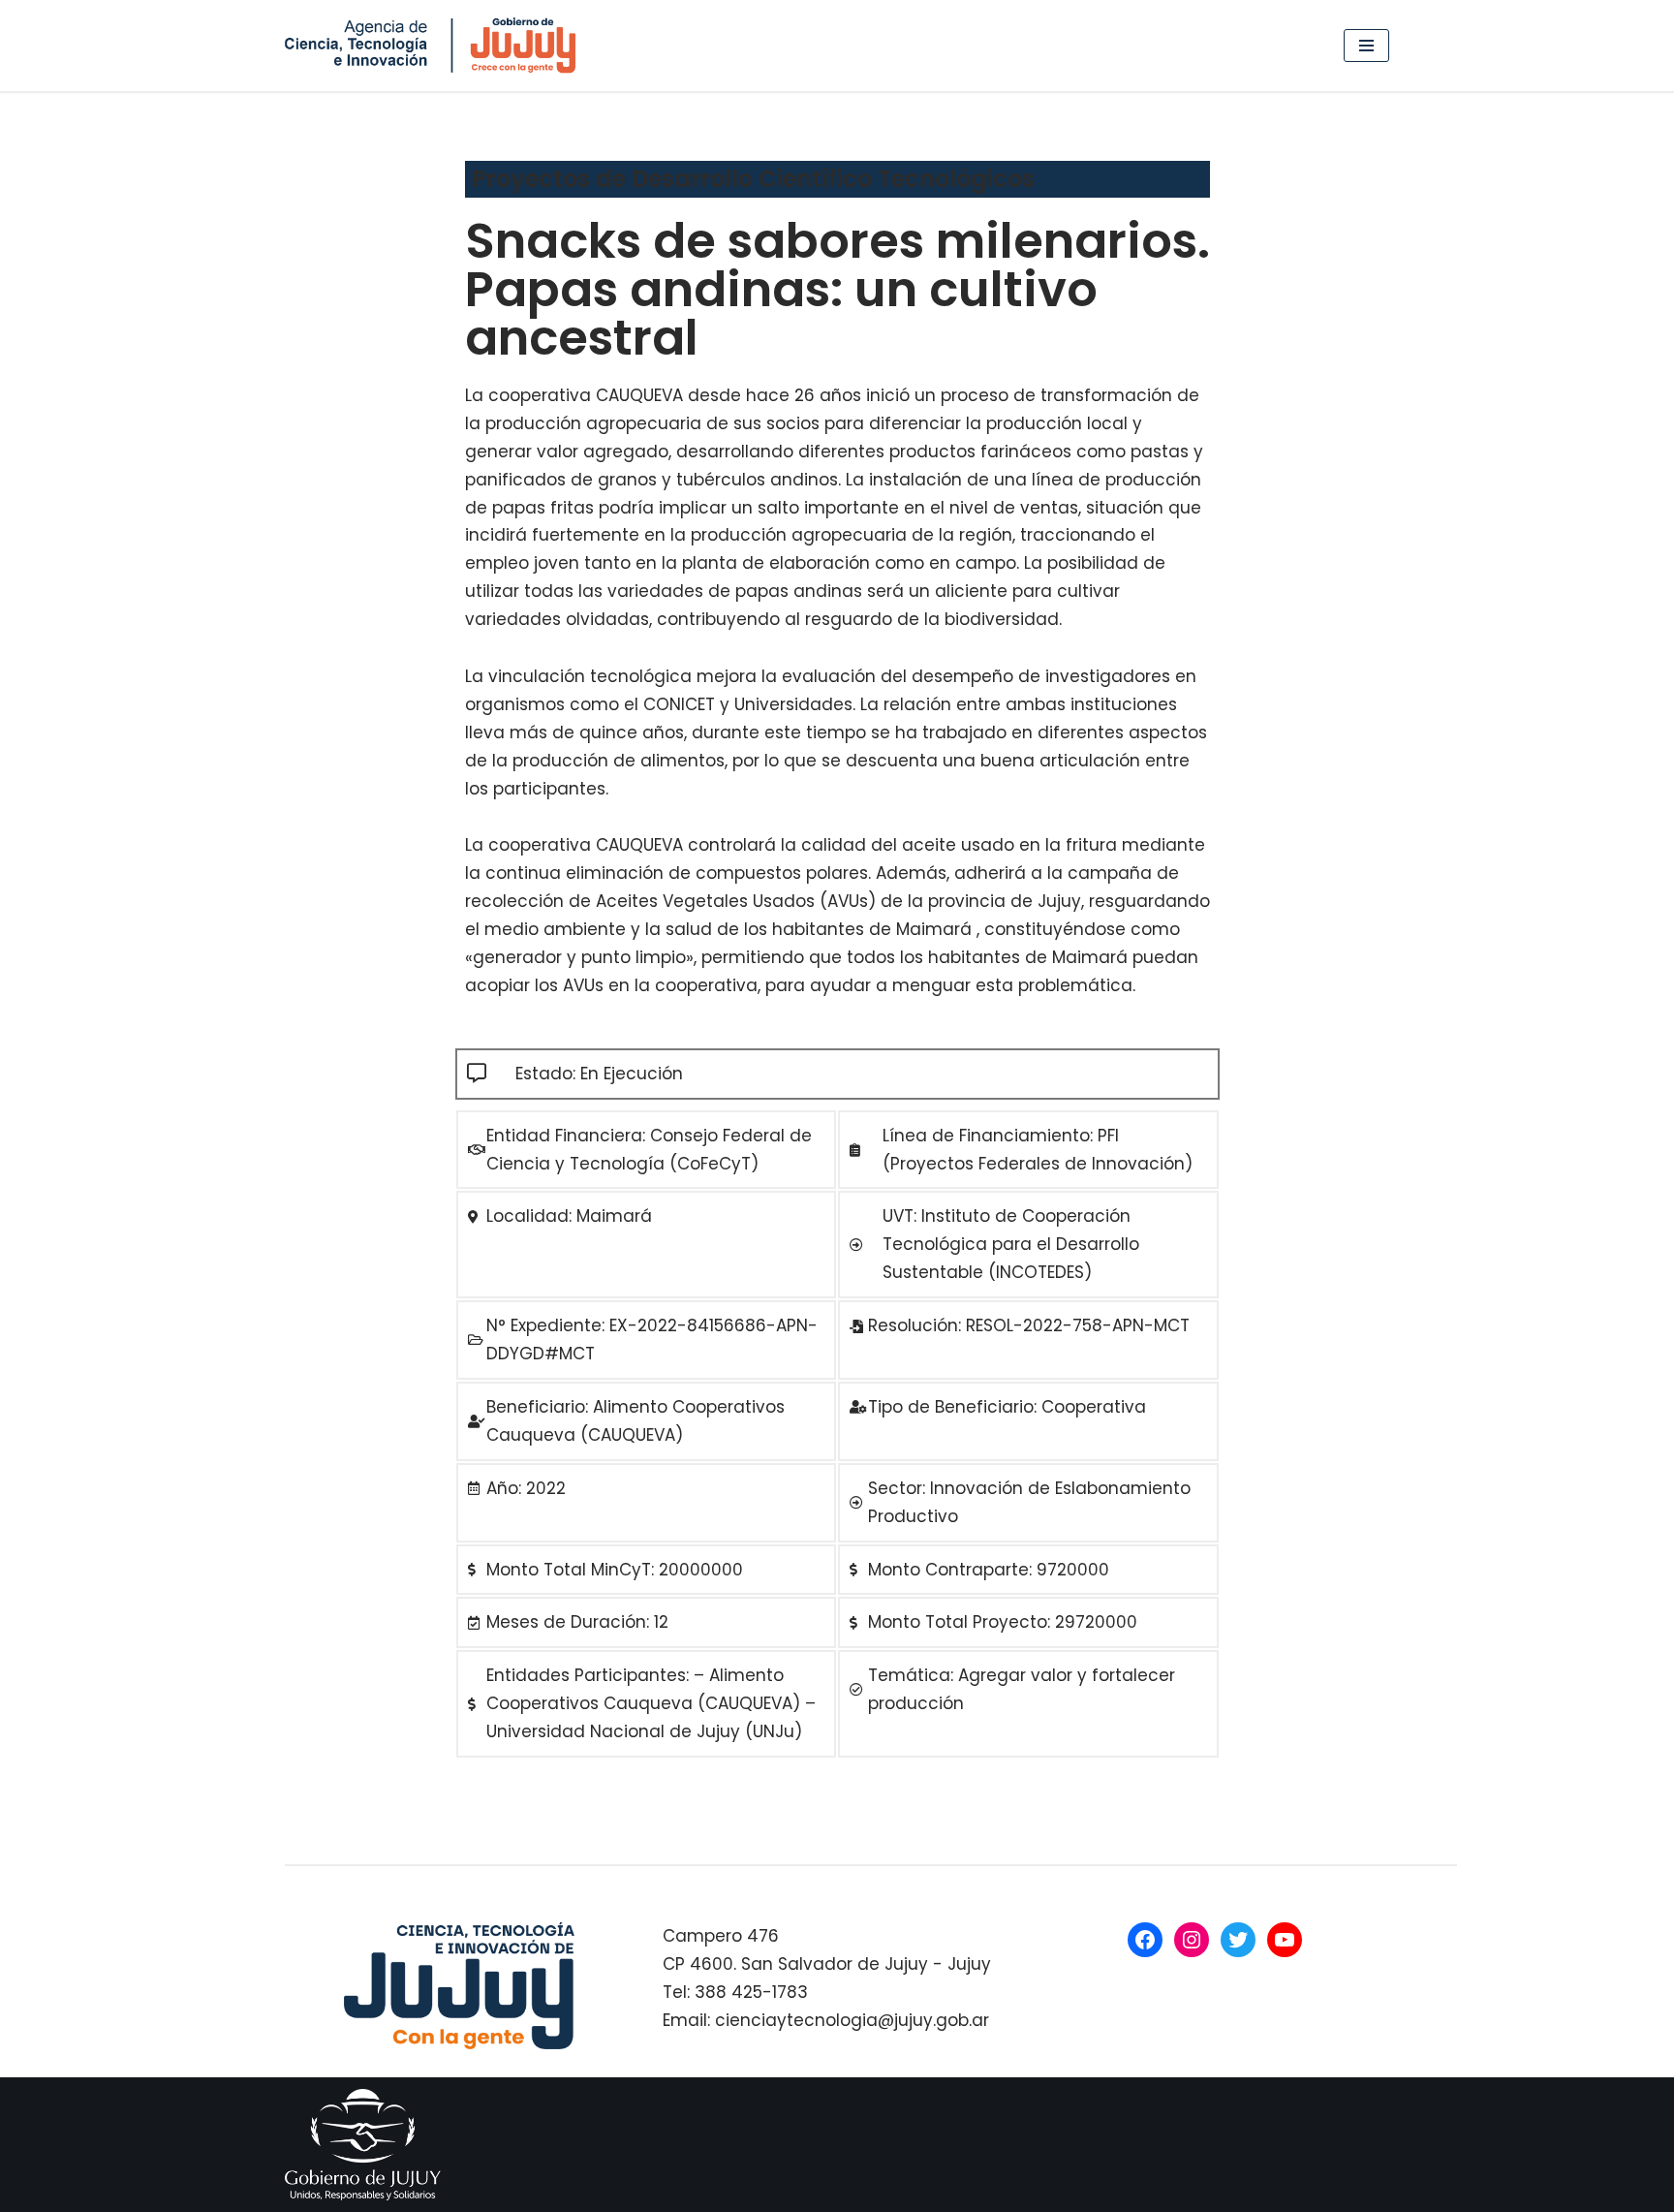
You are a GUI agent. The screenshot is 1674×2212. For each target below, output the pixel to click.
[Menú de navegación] (1366, 46)
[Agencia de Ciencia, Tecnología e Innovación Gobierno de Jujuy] (435, 46)
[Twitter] (1238, 1940)
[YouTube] (1285, 1940)
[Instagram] (1192, 1940)
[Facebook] (1145, 1940)
